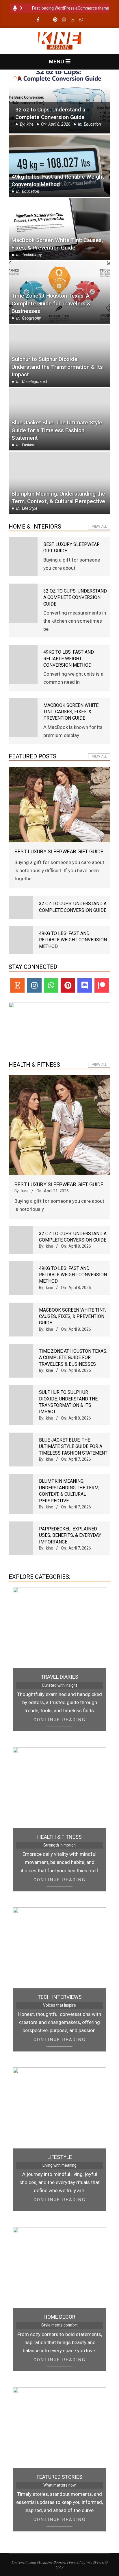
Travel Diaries (59, 1677)
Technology (32, 255)
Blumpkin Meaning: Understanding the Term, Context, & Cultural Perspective (58, 498)
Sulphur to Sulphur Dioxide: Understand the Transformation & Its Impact (57, 367)
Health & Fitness (59, 1837)
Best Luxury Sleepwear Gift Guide (57, 117)
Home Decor (59, 2317)
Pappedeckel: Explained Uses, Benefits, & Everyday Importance (70, 1535)
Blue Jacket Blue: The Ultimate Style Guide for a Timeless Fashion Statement (57, 430)
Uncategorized (35, 382)
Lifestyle (60, 2157)
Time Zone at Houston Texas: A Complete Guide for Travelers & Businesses (51, 304)
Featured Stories (59, 2477)
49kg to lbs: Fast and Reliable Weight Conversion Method (58, 181)
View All (99, 527)
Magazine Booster (51, 2562)
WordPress (95, 2562)
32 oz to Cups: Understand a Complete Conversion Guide (75, 597)
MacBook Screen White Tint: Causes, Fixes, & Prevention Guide (57, 244)
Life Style (94, 124)
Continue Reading (60, 1720)
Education (30, 191)
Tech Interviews (60, 1997)
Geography (31, 318)
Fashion (29, 445)
